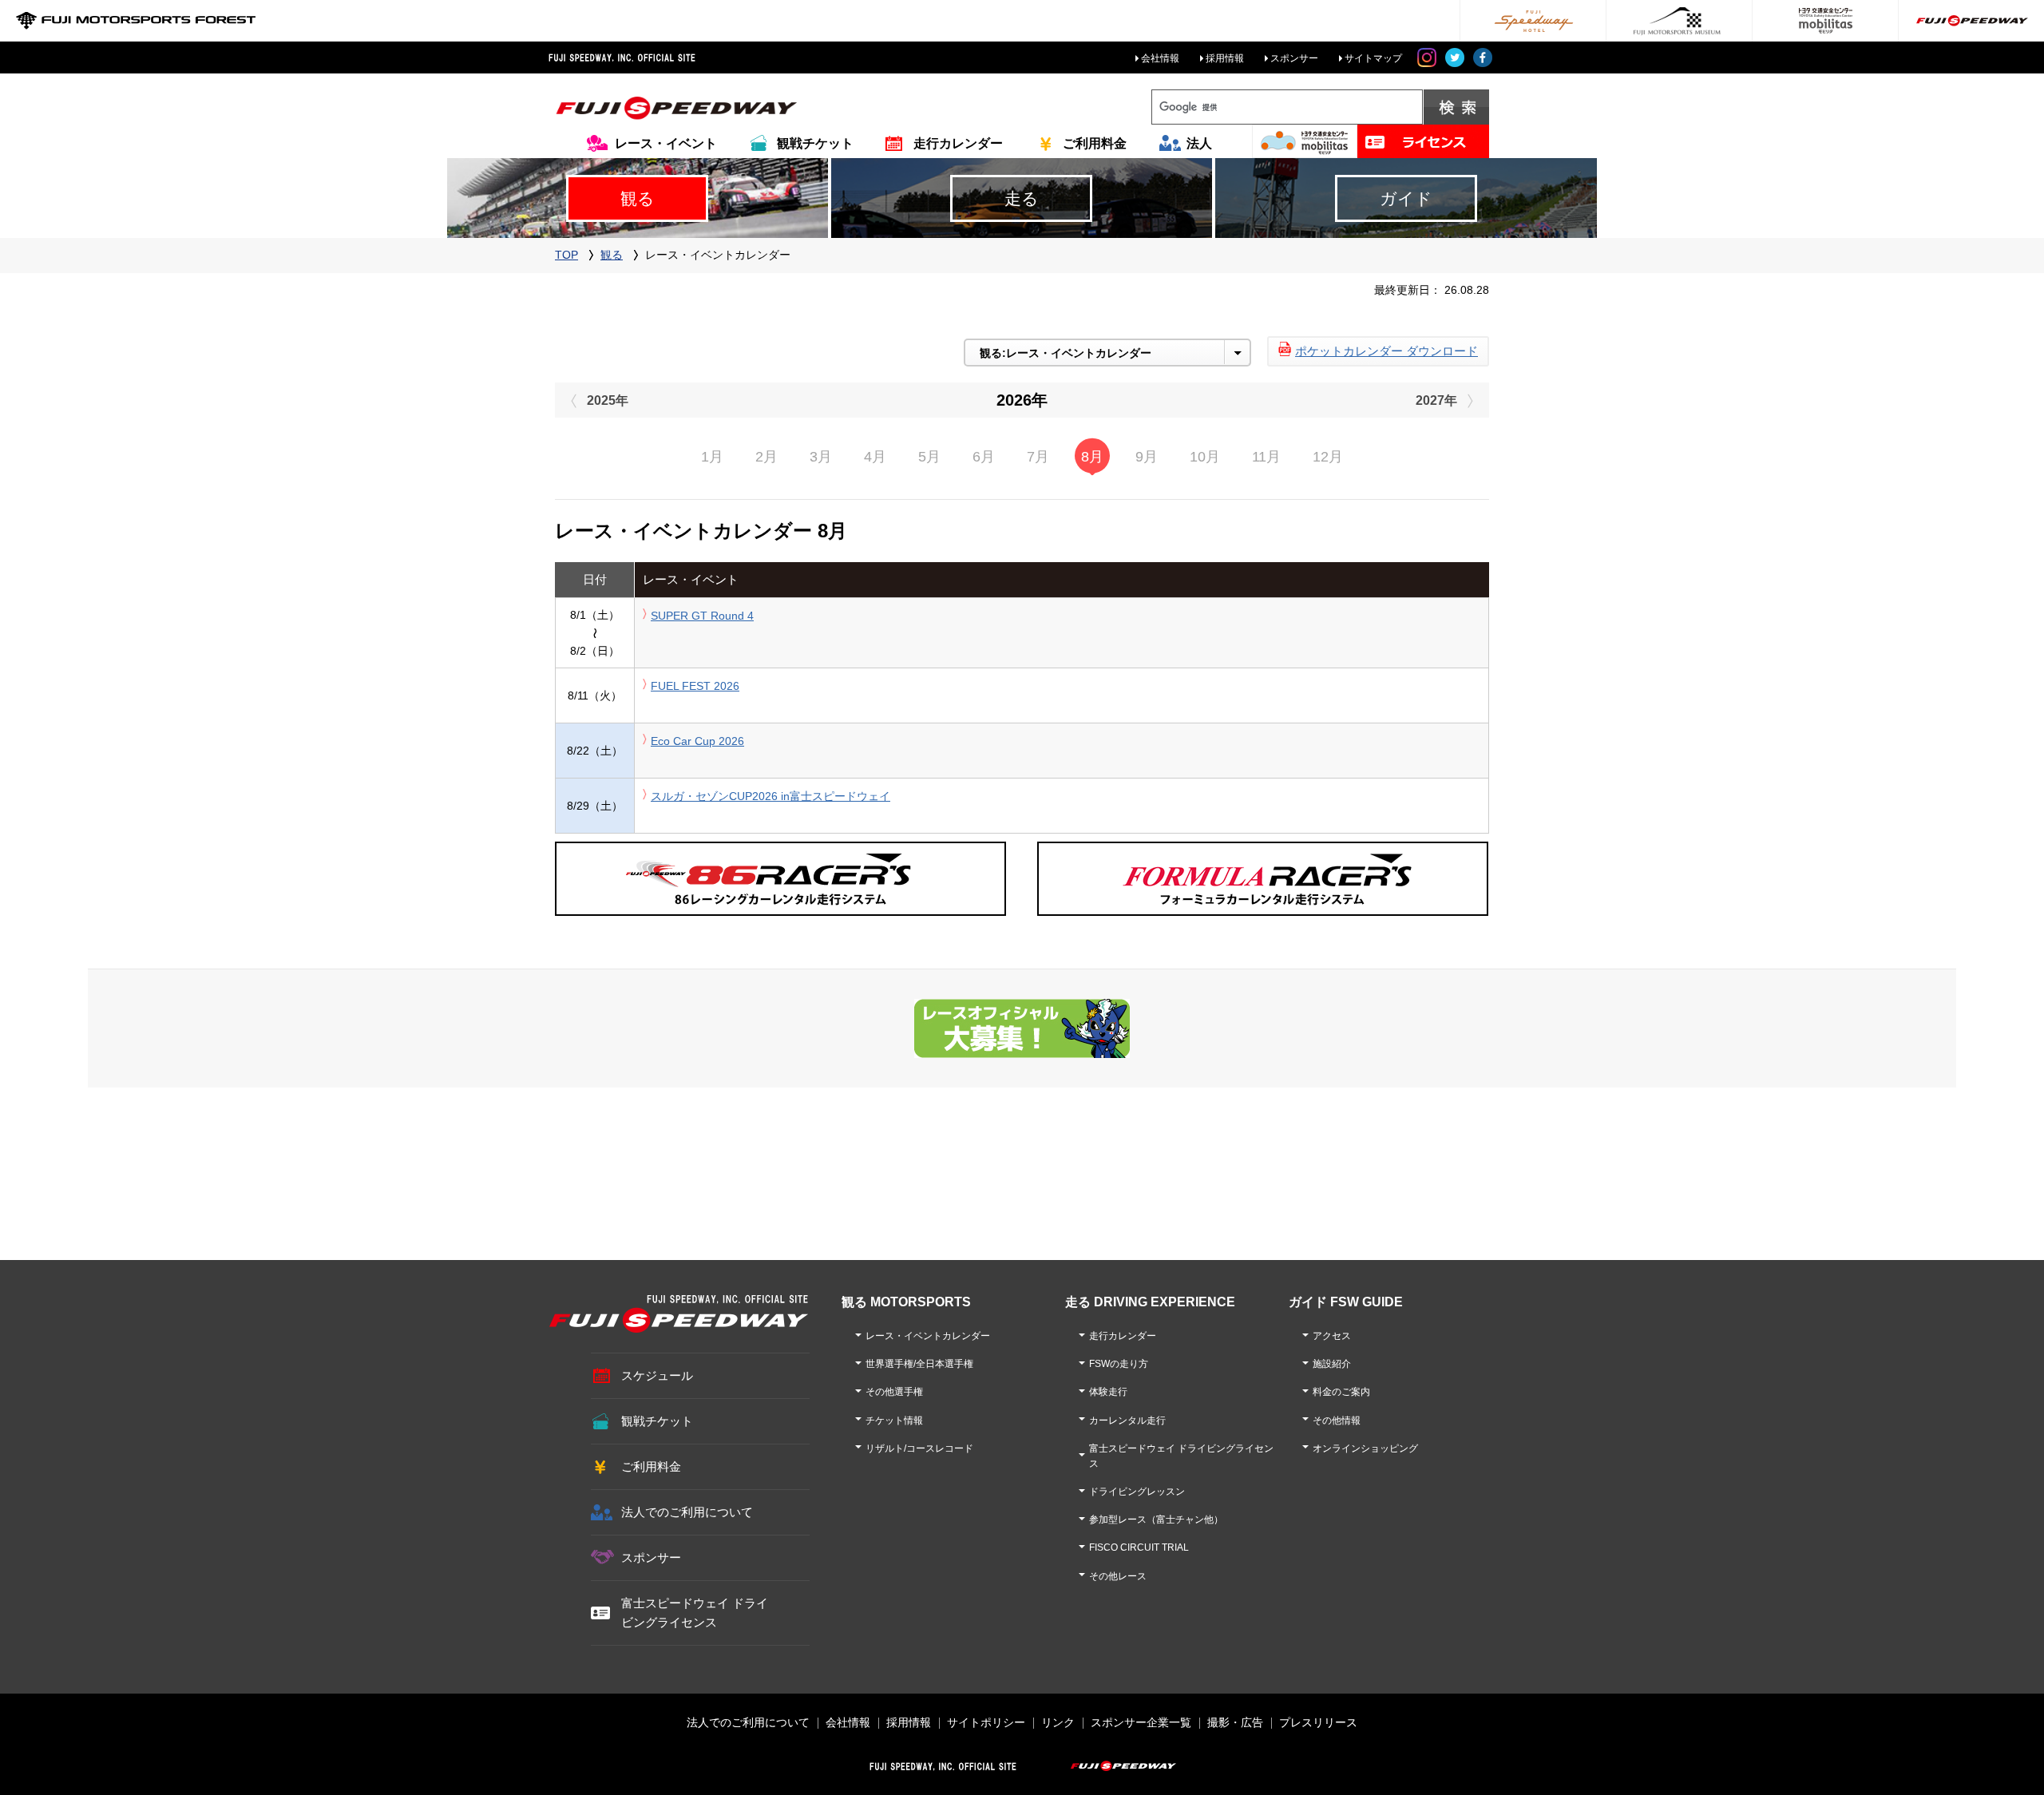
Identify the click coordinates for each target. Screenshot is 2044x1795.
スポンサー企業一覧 (1141, 1722)
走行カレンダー (958, 143)
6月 (984, 457)
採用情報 (1225, 58)
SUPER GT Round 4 (702, 616)
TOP (566, 255)
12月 (1328, 457)
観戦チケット (815, 143)
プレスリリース (1318, 1722)
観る (612, 255)
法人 (1199, 143)
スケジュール (657, 1375)
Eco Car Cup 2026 (697, 741)
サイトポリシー (986, 1722)
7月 (1038, 457)
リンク (1058, 1722)
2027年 (1436, 400)
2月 (766, 457)
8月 (1092, 457)
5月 (929, 457)
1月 (712, 457)
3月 (821, 457)
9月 (1147, 457)
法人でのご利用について (687, 1512)
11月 (1266, 457)
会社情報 (1160, 58)
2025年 (608, 400)
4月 (875, 457)
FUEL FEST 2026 (695, 686)
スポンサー (1294, 58)
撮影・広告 (1235, 1722)
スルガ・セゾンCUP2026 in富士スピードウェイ (770, 796)
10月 (1205, 457)
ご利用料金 (1095, 143)
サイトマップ (1373, 58)
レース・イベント (666, 143)
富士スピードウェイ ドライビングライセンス (695, 1613)
